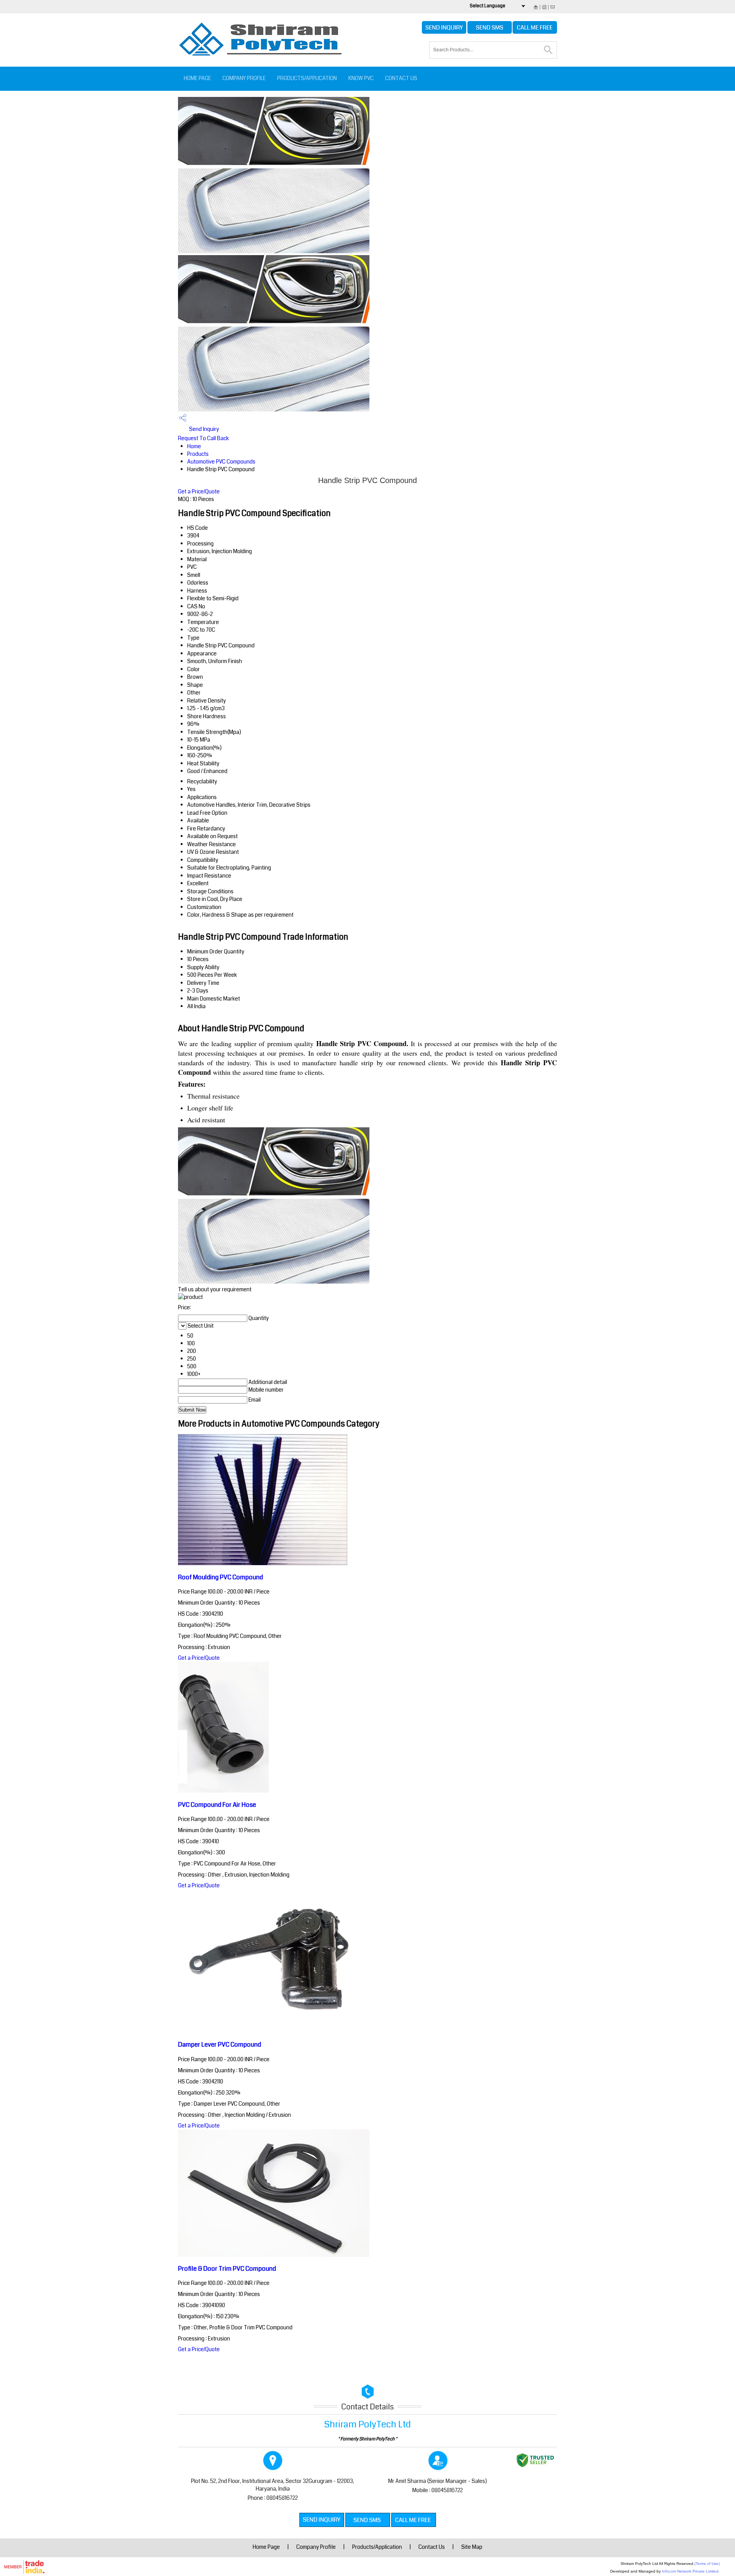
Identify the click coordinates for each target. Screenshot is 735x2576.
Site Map (472, 2547)
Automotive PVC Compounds (221, 462)
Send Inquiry (203, 429)
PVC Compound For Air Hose (217, 1805)
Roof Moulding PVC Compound (220, 1577)
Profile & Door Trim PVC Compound (227, 2269)
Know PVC (361, 78)
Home (194, 446)
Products (198, 454)
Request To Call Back (203, 438)
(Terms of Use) (707, 2564)
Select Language (488, 6)
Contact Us (401, 78)
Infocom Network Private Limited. (691, 2571)
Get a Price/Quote (199, 491)
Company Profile (244, 78)
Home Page (197, 78)
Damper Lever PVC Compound (220, 2045)
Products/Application (307, 78)
